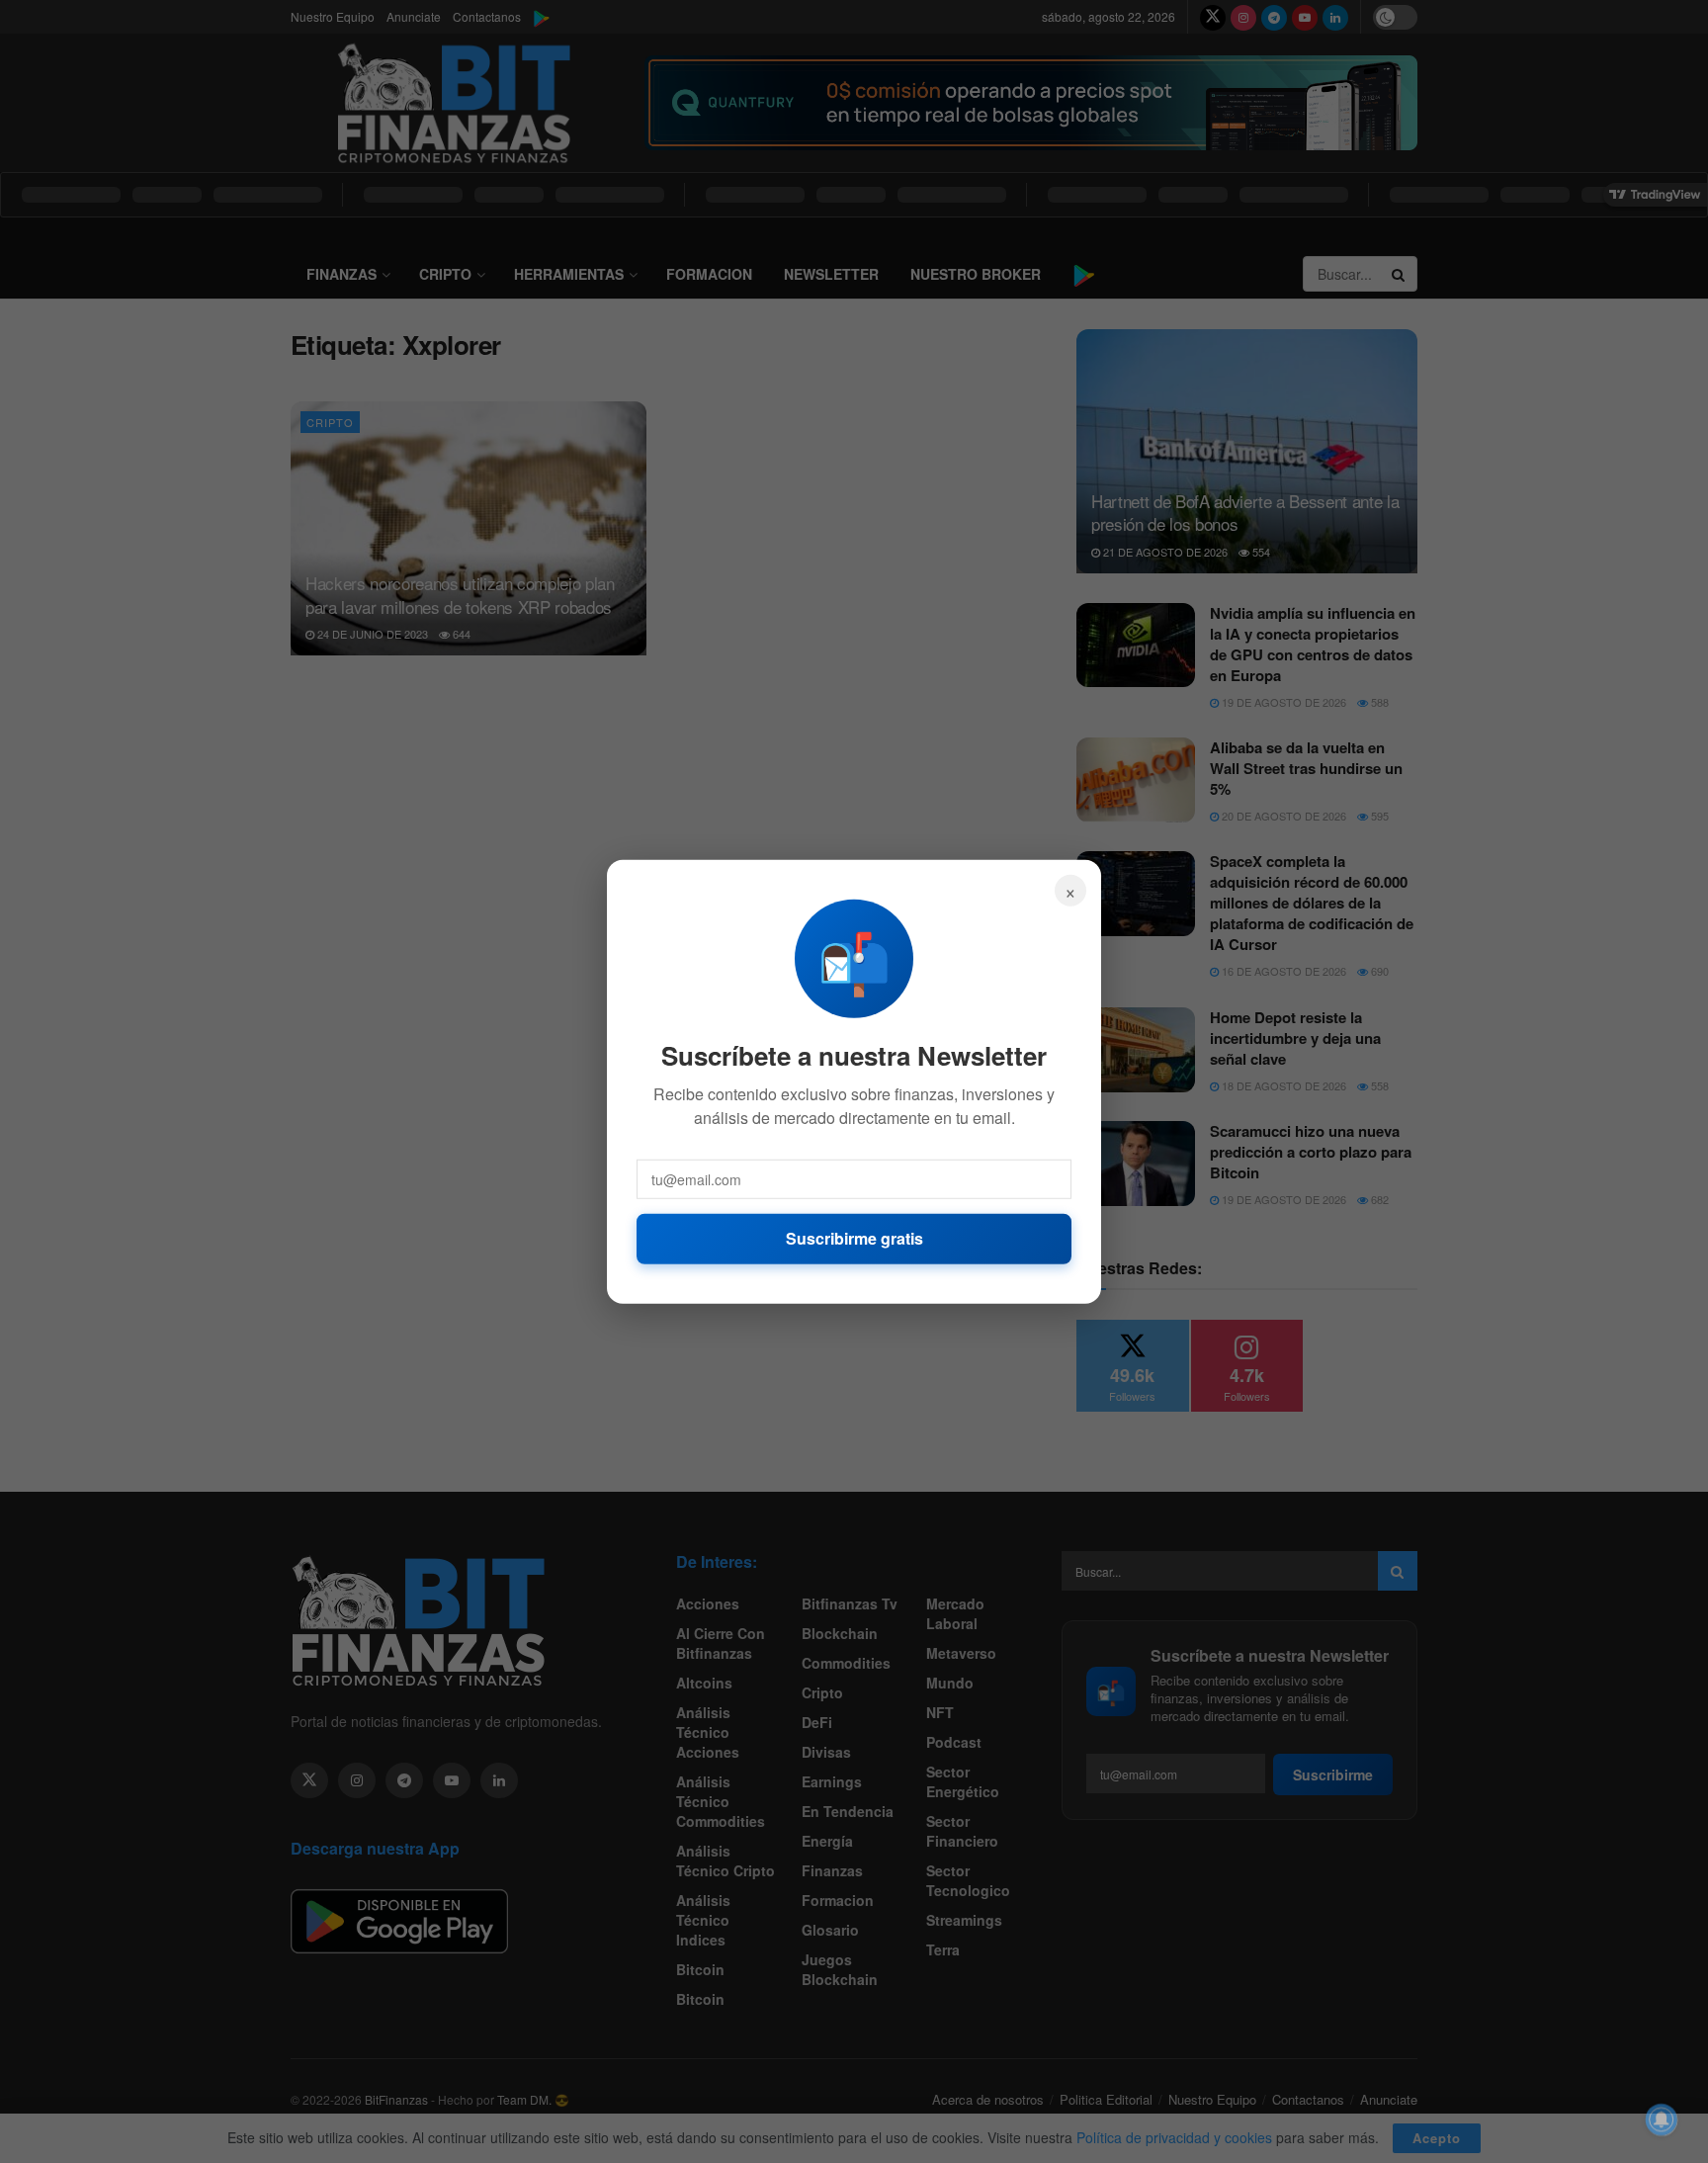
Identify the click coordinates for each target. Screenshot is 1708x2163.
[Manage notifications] (1662, 2120)
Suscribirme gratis (854, 1238)
